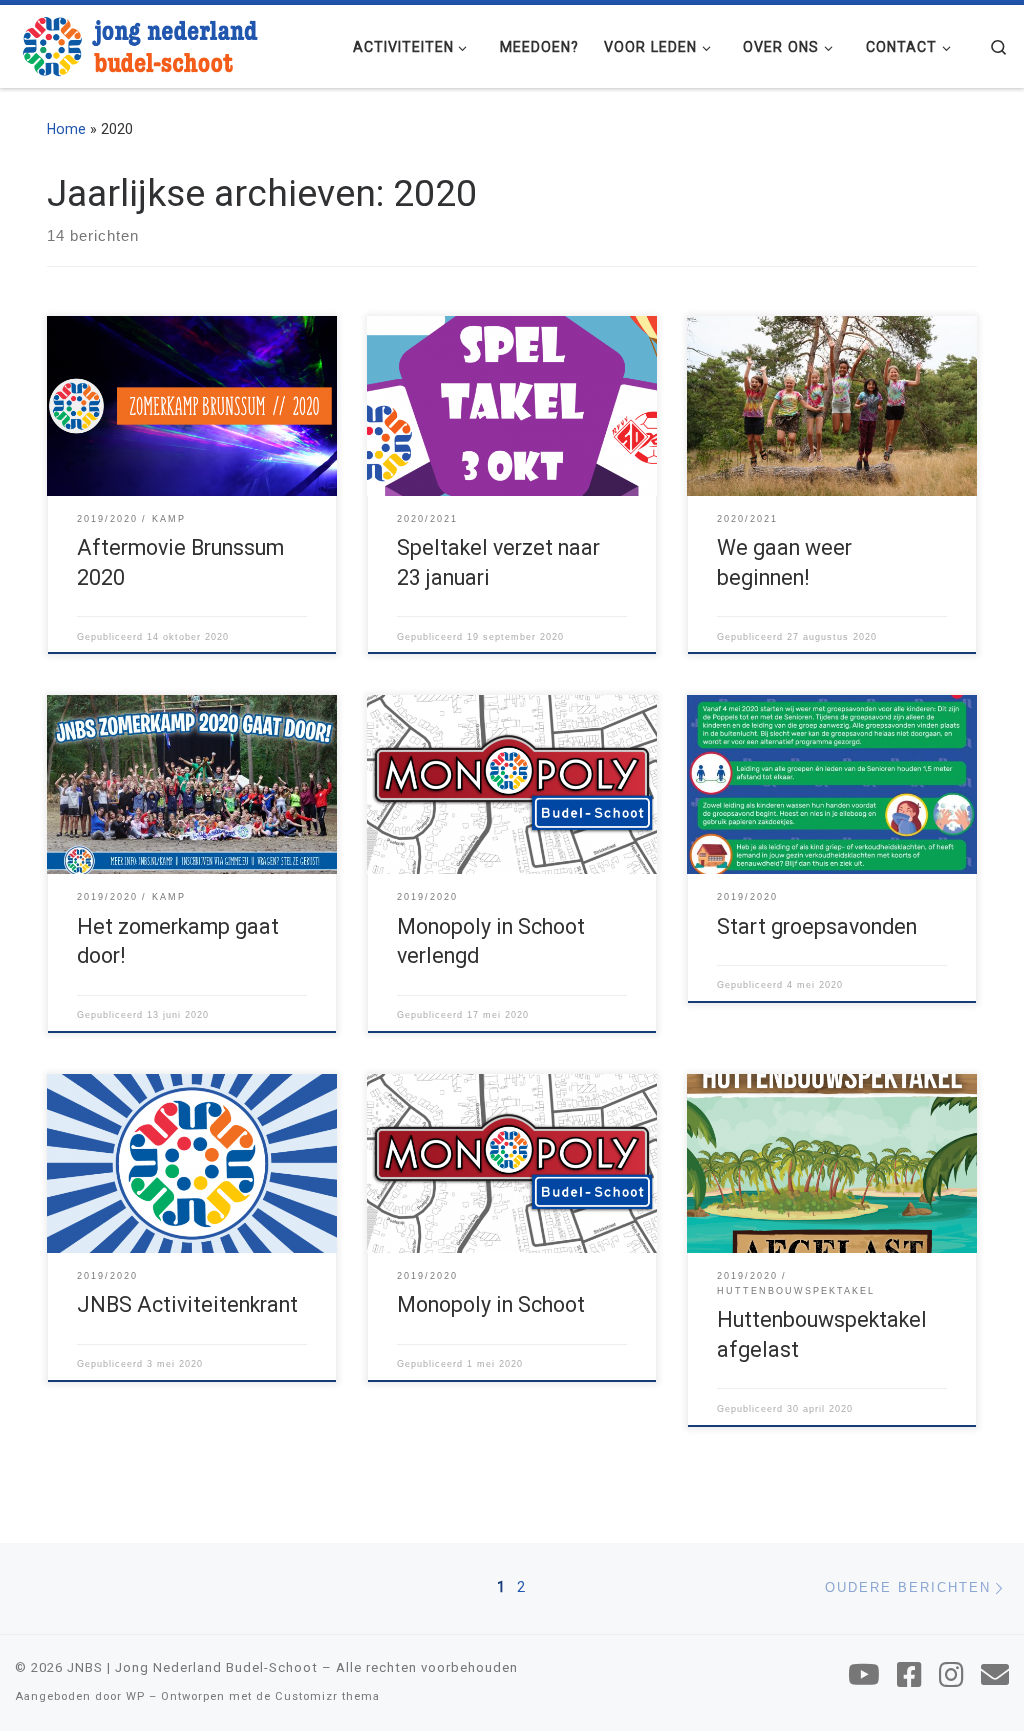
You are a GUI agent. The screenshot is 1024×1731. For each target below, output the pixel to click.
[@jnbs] (864, 1675)
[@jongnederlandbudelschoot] (951, 1675)
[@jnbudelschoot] (909, 1675)
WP (135, 1696)
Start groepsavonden (817, 926)
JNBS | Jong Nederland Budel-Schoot (192, 1667)
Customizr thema (327, 1696)
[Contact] (995, 1675)
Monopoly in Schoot (491, 1304)
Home (66, 129)
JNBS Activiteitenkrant (187, 1304)
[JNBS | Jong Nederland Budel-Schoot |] (140, 44)
